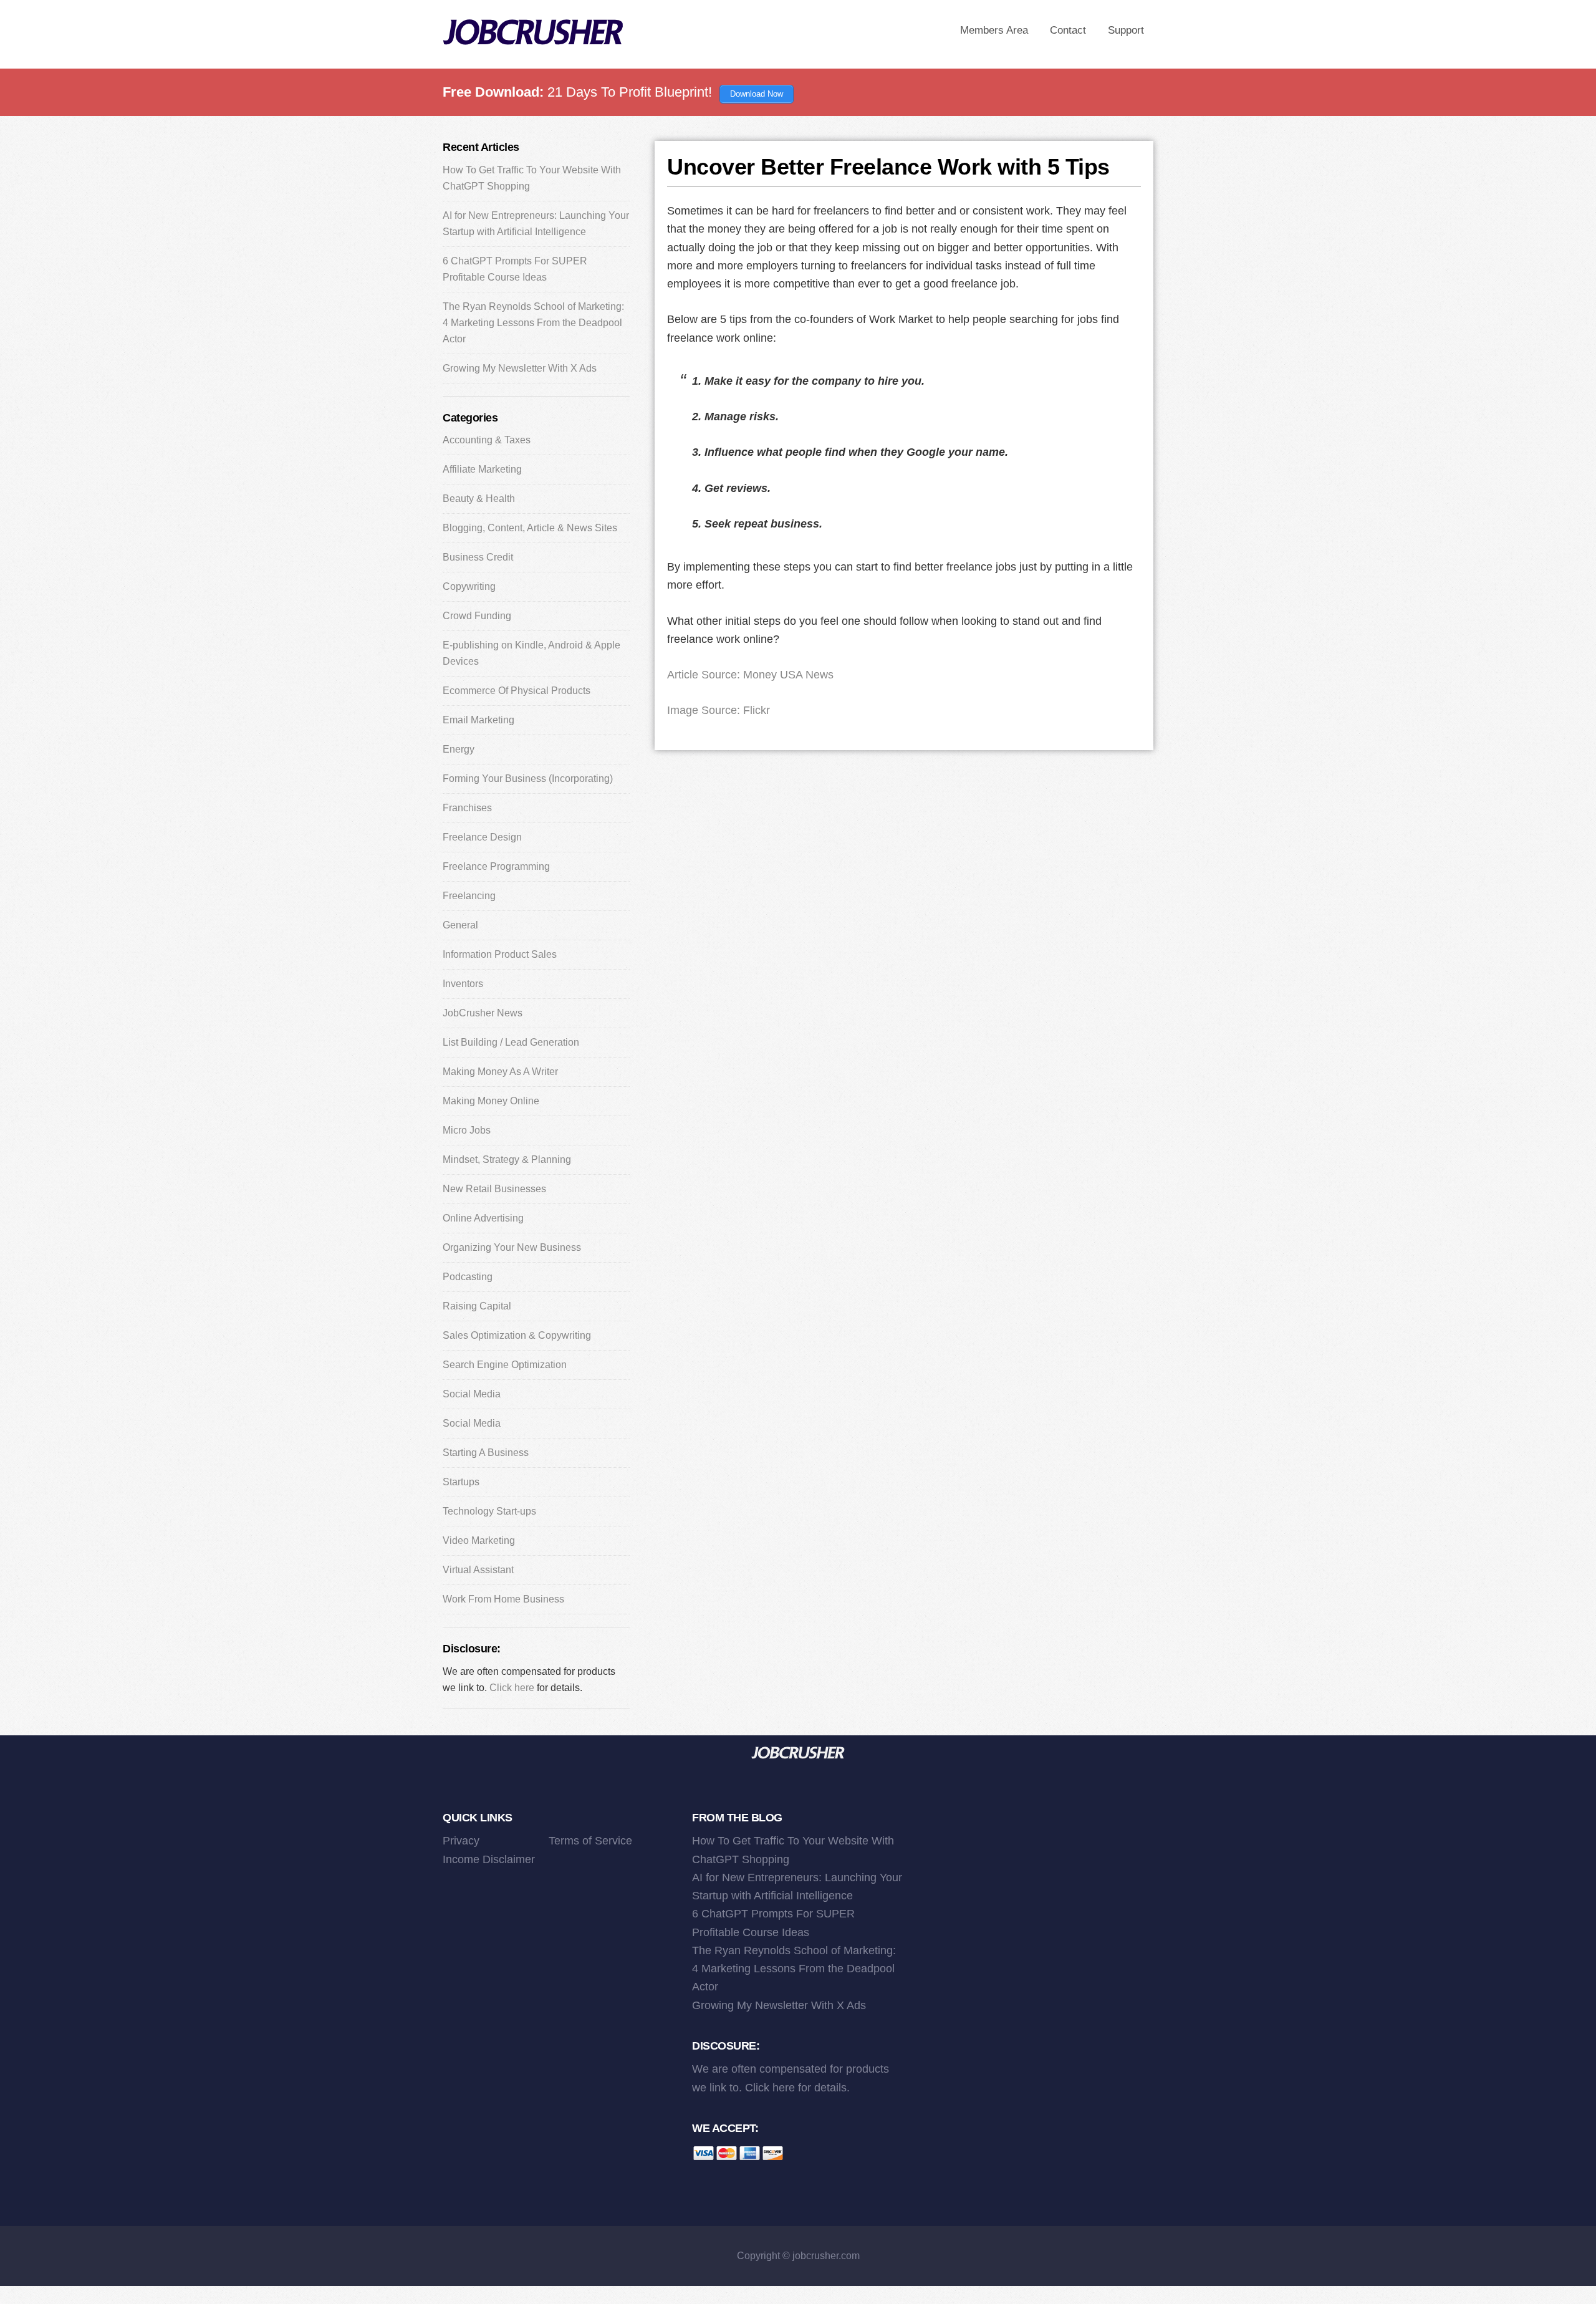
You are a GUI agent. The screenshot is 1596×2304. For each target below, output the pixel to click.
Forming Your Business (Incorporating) (528, 778)
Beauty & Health (479, 499)
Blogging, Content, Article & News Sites (530, 528)
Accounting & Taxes (487, 440)
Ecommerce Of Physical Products (517, 691)
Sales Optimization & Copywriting (517, 1335)
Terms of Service (590, 1841)
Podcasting (468, 1277)
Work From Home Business (503, 1599)
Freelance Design (482, 837)
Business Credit (478, 557)
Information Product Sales (500, 954)
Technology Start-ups (489, 1511)
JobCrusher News (483, 1013)
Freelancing (469, 896)
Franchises (467, 808)
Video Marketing (479, 1540)
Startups (461, 1482)
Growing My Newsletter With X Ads (520, 368)
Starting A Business (486, 1453)
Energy (459, 749)
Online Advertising (483, 1218)
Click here (512, 1688)
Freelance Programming (496, 866)
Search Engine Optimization (505, 1365)
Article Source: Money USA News (750, 675)
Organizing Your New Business (512, 1247)
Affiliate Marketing (482, 469)
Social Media (472, 1394)
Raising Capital (477, 1306)
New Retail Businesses (494, 1189)
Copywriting (469, 586)
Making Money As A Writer (500, 1072)
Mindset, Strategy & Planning (507, 1159)
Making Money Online (491, 1101)
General (460, 925)
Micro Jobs (467, 1130)
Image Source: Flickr (719, 710)
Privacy (461, 1841)
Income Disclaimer (489, 1859)
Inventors (463, 984)
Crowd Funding (477, 616)
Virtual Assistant (478, 1570)
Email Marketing (478, 720)
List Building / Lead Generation (511, 1042)
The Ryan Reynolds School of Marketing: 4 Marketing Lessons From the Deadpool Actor (533, 323)
